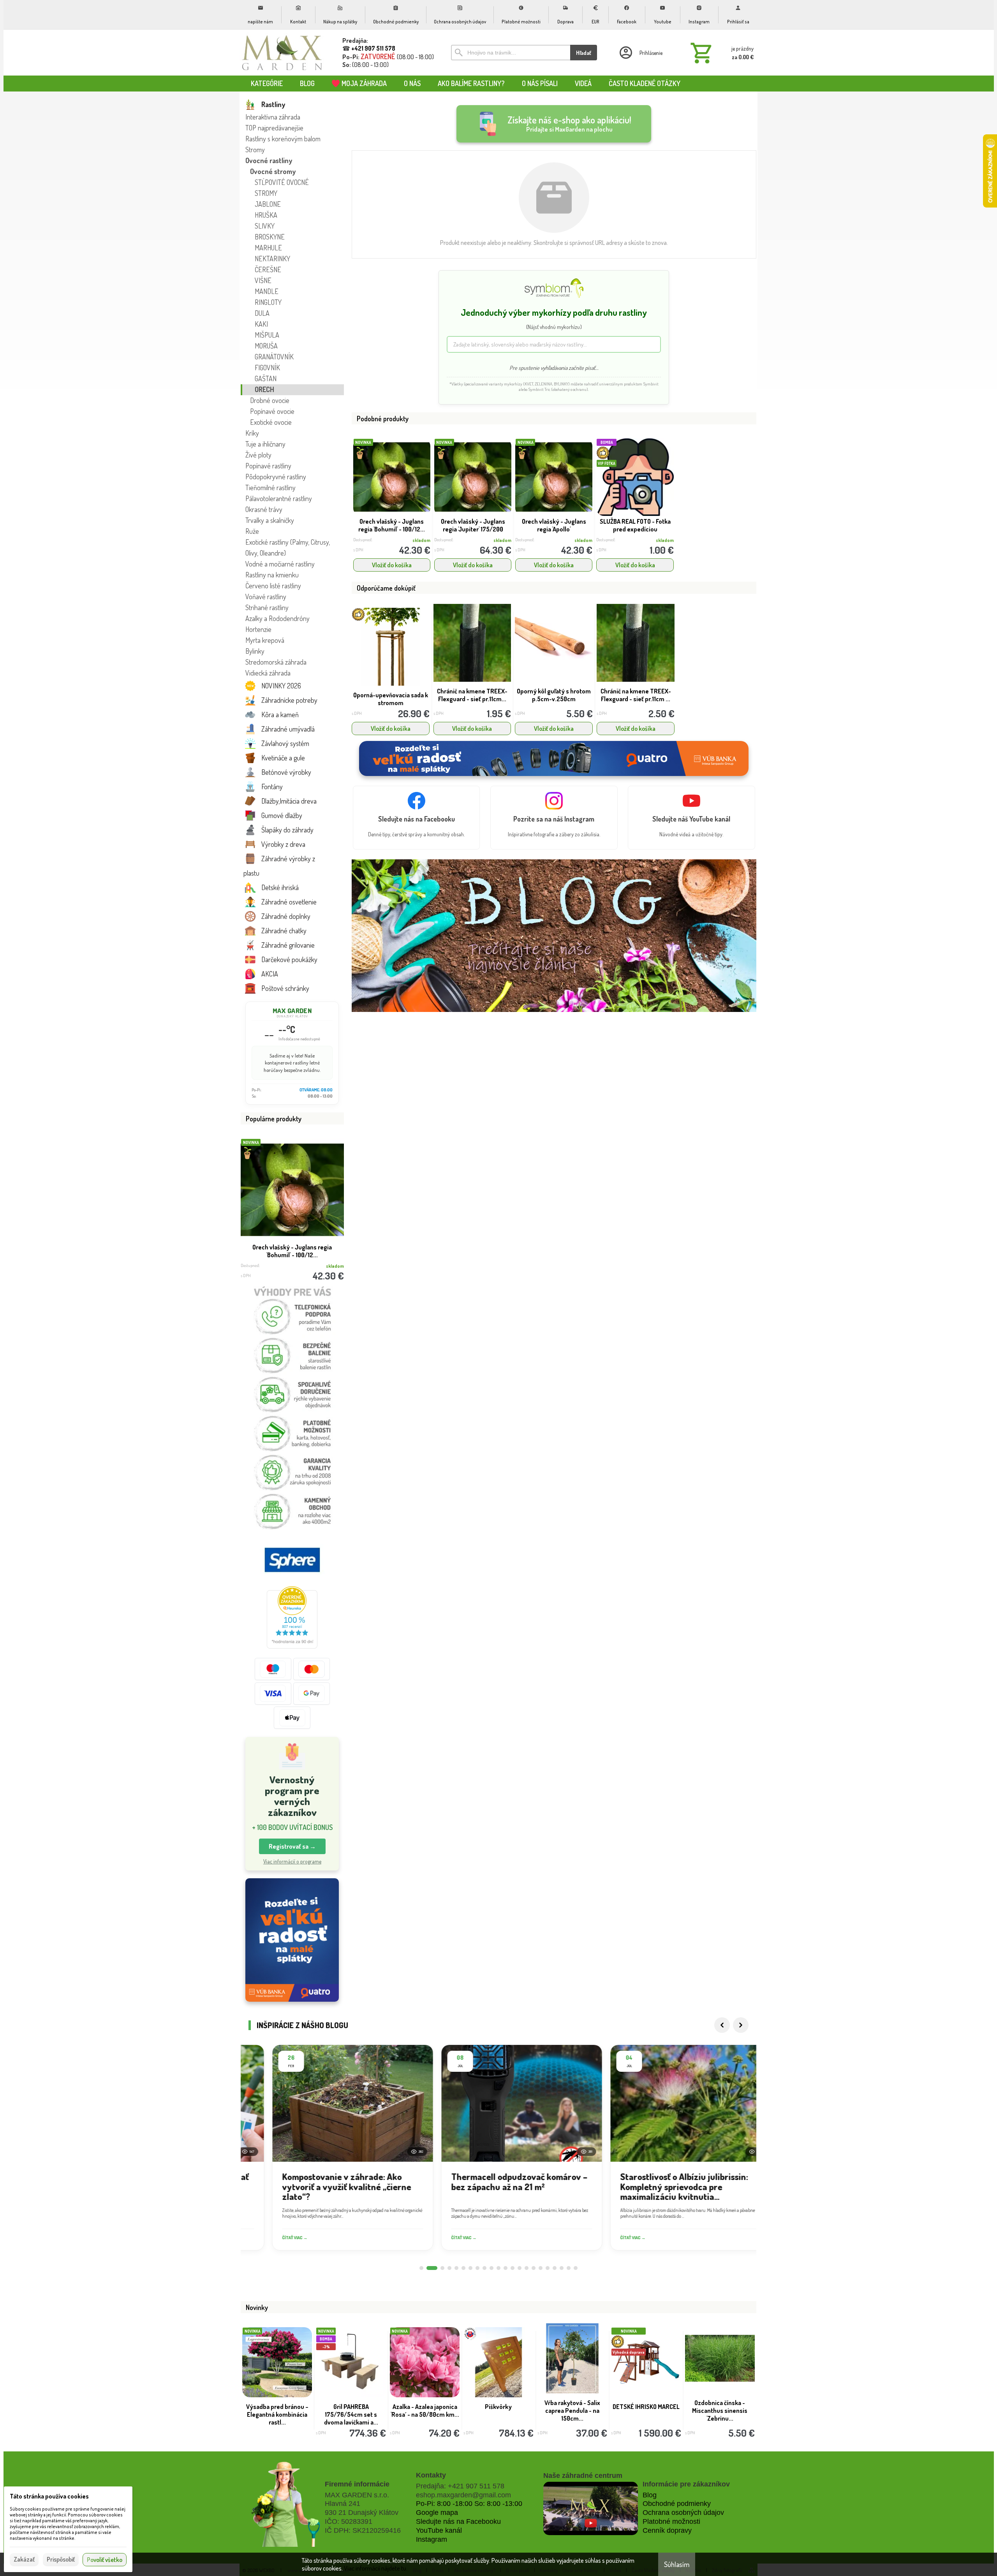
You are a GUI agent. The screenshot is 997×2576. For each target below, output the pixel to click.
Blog (650, 2495)
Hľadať (584, 53)
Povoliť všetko (105, 2560)
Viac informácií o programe (292, 1861)
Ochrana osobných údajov (683, 2513)
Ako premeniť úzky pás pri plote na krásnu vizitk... (351, 2414)
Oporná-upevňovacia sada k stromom (391, 699)
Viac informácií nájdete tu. (376, 2568)
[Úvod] (282, 53)
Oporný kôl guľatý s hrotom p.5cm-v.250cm (554, 695)
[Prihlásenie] (640, 53)
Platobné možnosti (671, 2521)
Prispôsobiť (61, 2559)
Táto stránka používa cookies (49, 2496)
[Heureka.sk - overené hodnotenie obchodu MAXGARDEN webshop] (292, 1646)
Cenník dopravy (667, 2530)
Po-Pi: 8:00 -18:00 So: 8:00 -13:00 (469, 2504)
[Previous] (722, 2025)
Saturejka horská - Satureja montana (498, 2411)
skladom (421, 540)
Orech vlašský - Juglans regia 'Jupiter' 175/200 (473, 525)
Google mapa (437, 2513)
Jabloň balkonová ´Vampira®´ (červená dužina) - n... (572, 2414)
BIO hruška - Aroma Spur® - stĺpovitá (720, 2411)
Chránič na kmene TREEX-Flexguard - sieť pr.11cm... (472, 695)
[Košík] (720, 53)
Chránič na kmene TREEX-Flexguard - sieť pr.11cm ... (636, 695)
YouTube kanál (439, 2530)
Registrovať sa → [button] (292, 1846)
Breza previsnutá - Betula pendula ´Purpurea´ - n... (277, 2411)
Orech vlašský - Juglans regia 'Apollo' (554, 525)
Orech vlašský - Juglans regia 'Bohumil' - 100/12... (392, 525)
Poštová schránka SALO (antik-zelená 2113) (646, 2411)
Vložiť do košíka (392, 565)
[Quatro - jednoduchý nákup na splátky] (292, 1940)
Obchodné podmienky (677, 2504)
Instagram (432, 2539)
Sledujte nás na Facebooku (458, 2521)
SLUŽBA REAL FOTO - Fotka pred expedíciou (292, 1251)
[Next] (741, 2025)
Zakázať (24, 2559)
